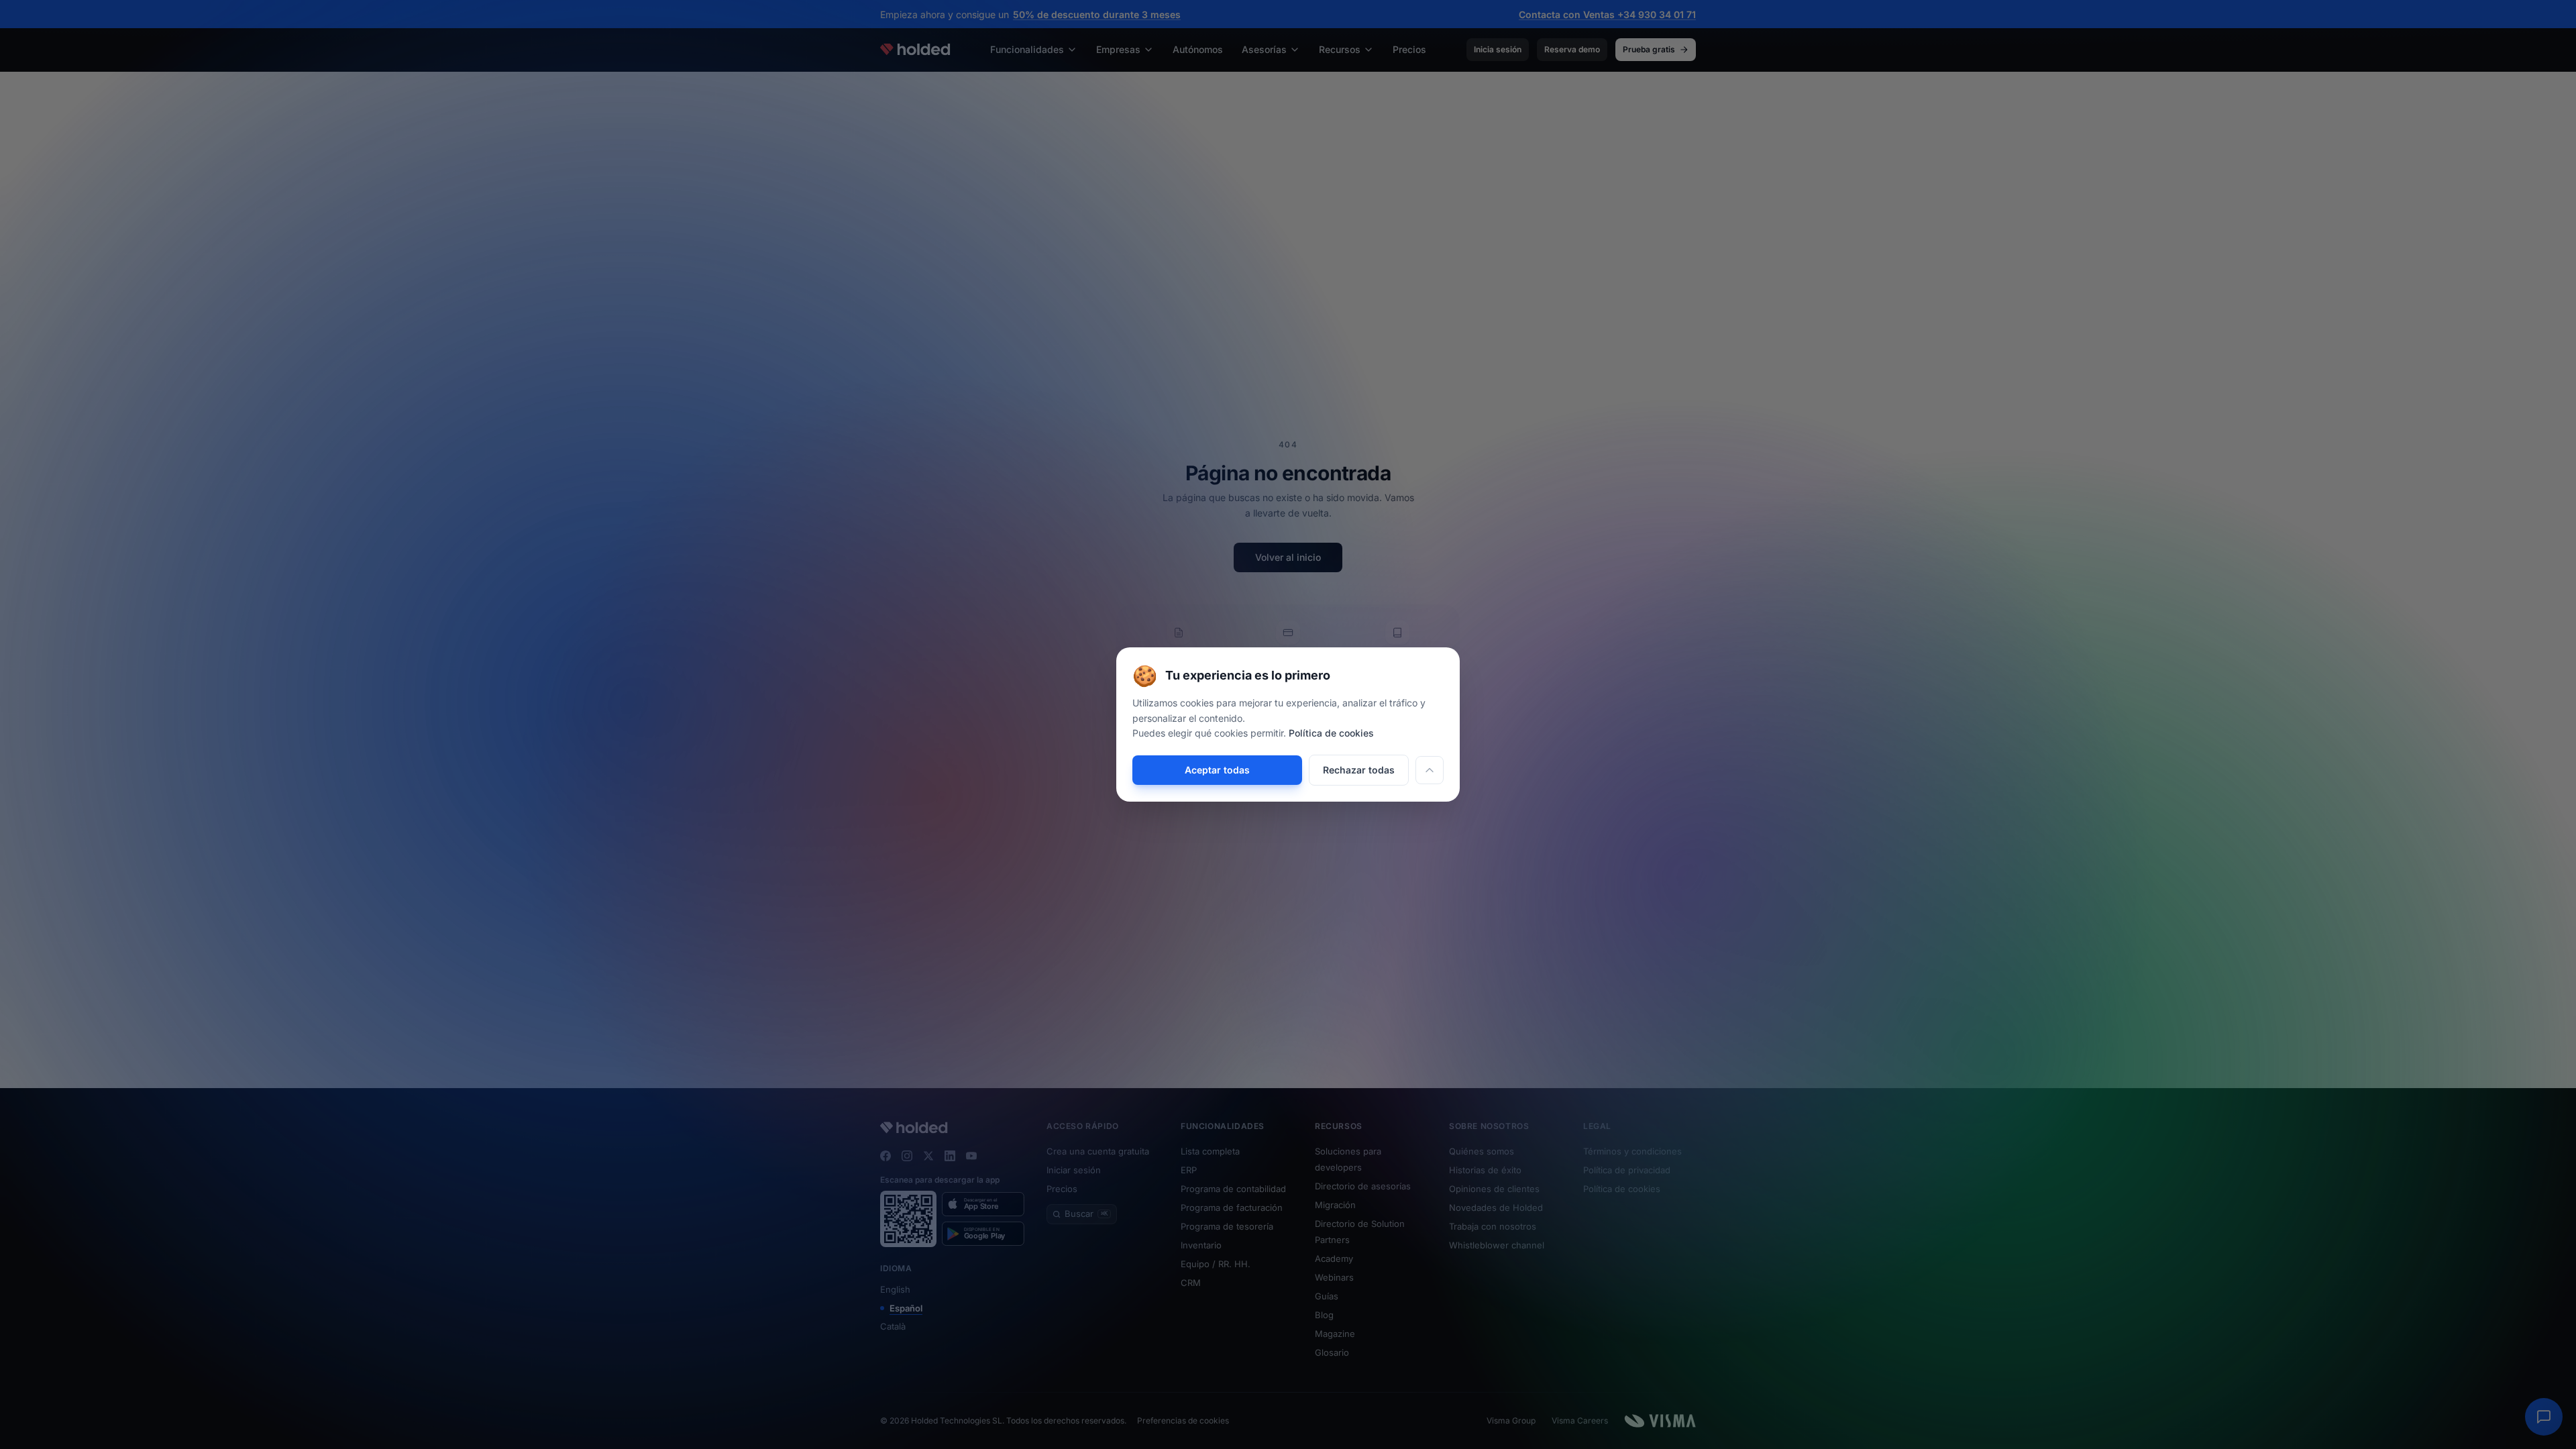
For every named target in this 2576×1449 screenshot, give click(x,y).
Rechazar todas (1359, 770)
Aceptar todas (1217, 770)
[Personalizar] (1430, 770)
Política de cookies (1331, 733)
